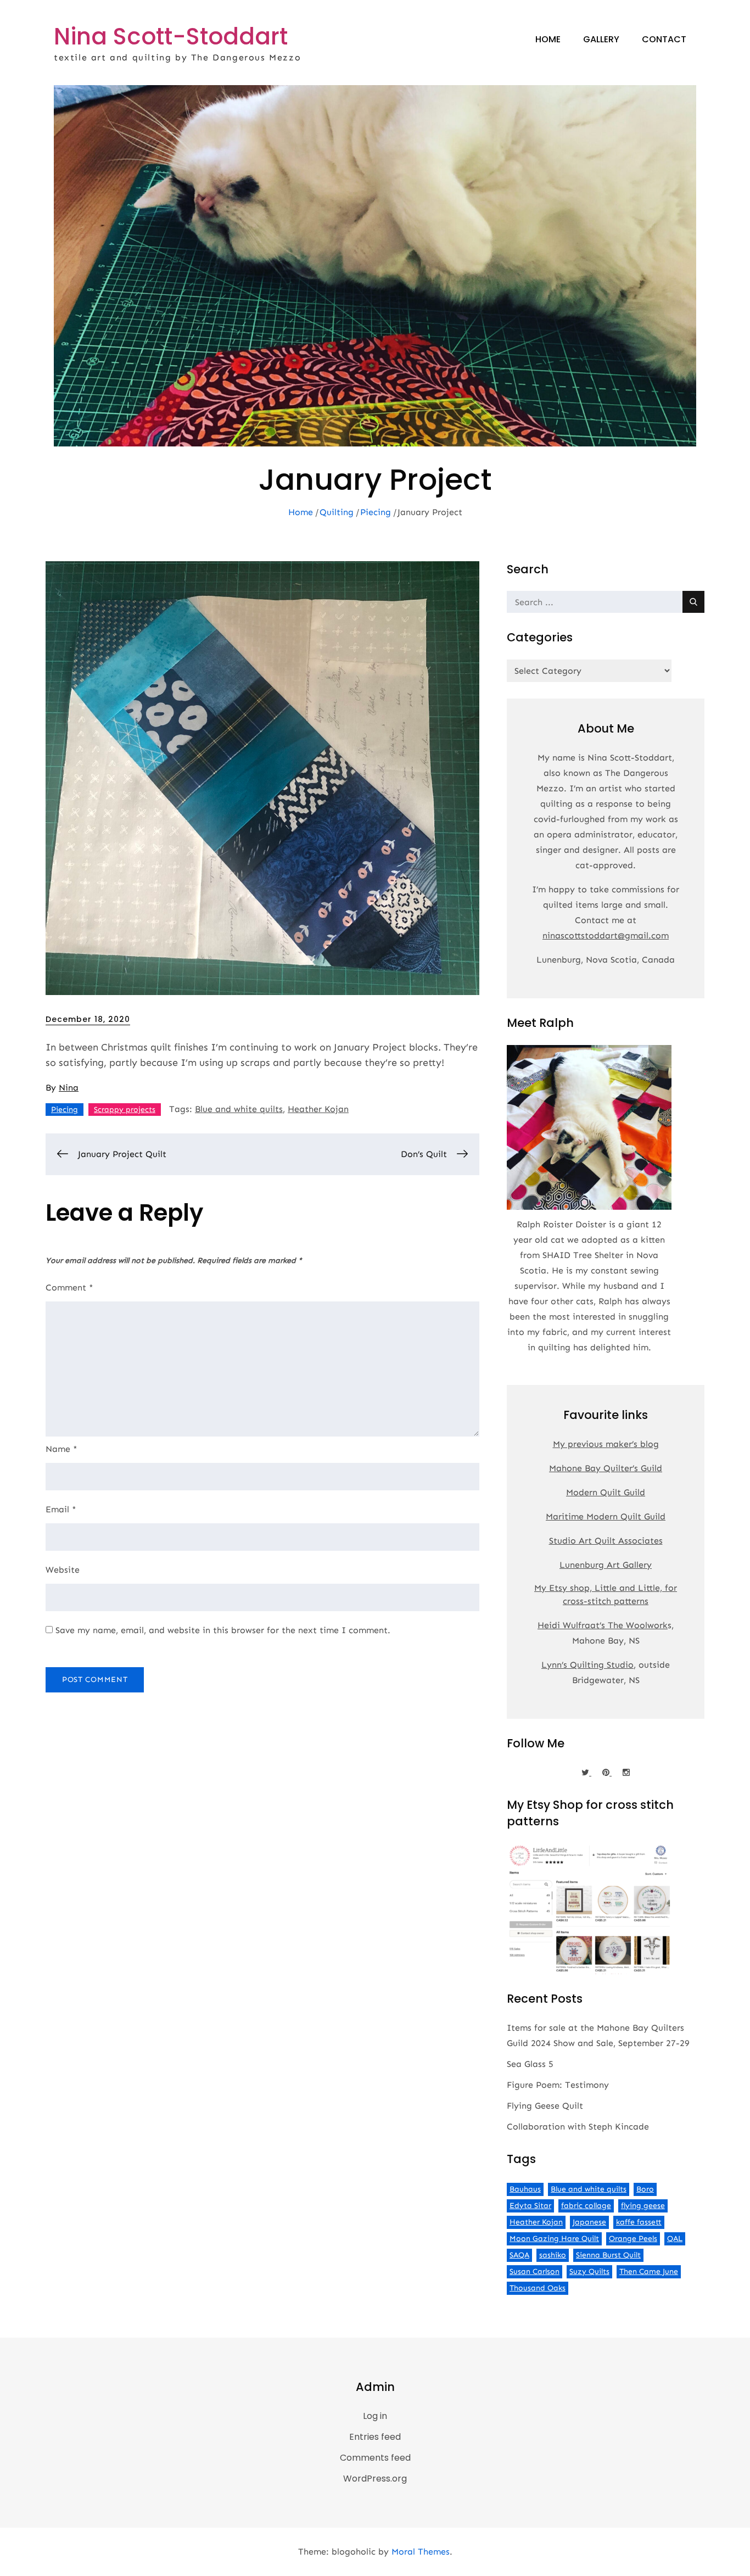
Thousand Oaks (538, 2288)
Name (61, 1449)
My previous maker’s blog (606, 1444)
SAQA (519, 2255)
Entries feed (375, 2437)
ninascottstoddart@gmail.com (606, 935)
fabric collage (586, 2206)
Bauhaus (525, 2189)
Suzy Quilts (589, 2272)
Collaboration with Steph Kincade (578, 2127)
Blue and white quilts (239, 1109)
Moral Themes (421, 2552)
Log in (375, 2416)
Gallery (601, 39)
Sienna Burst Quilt (608, 2255)
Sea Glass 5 (530, 2064)
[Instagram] (626, 1773)
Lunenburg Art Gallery (606, 1565)
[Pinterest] (607, 1773)
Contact (664, 39)
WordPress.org (375, 2479)
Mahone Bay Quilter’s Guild (606, 1468)
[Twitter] (586, 1773)
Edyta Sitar (530, 2206)
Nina (69, 1088)
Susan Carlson (534, 2272)
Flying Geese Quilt (545, 2106)
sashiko (553, 2255)
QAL (675, 2239)
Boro (645, 2189)
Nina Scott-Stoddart (171, 37)
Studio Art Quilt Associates (606, 1541)
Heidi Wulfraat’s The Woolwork (603, 1625)
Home (548, 39)
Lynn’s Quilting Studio (587, 1665)
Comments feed (375, 2458)
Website (63, 1570)
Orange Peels (633, 2239)
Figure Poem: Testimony (558, 2085)
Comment (69, 1287)
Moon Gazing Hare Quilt (554, 2239)
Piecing (65, 1110)
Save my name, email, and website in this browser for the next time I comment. (223, 1630)
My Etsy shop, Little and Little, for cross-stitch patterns (606, 1594)
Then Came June (649, 2272)
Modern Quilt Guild (606, 1492)
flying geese (643, 2206)
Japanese (589, 2222)
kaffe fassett (639, 2222)
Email (61, 1509)
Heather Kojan (318, 1109)
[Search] (693, 602)
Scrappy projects (125, 1110)
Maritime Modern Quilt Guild (606, 1516)
